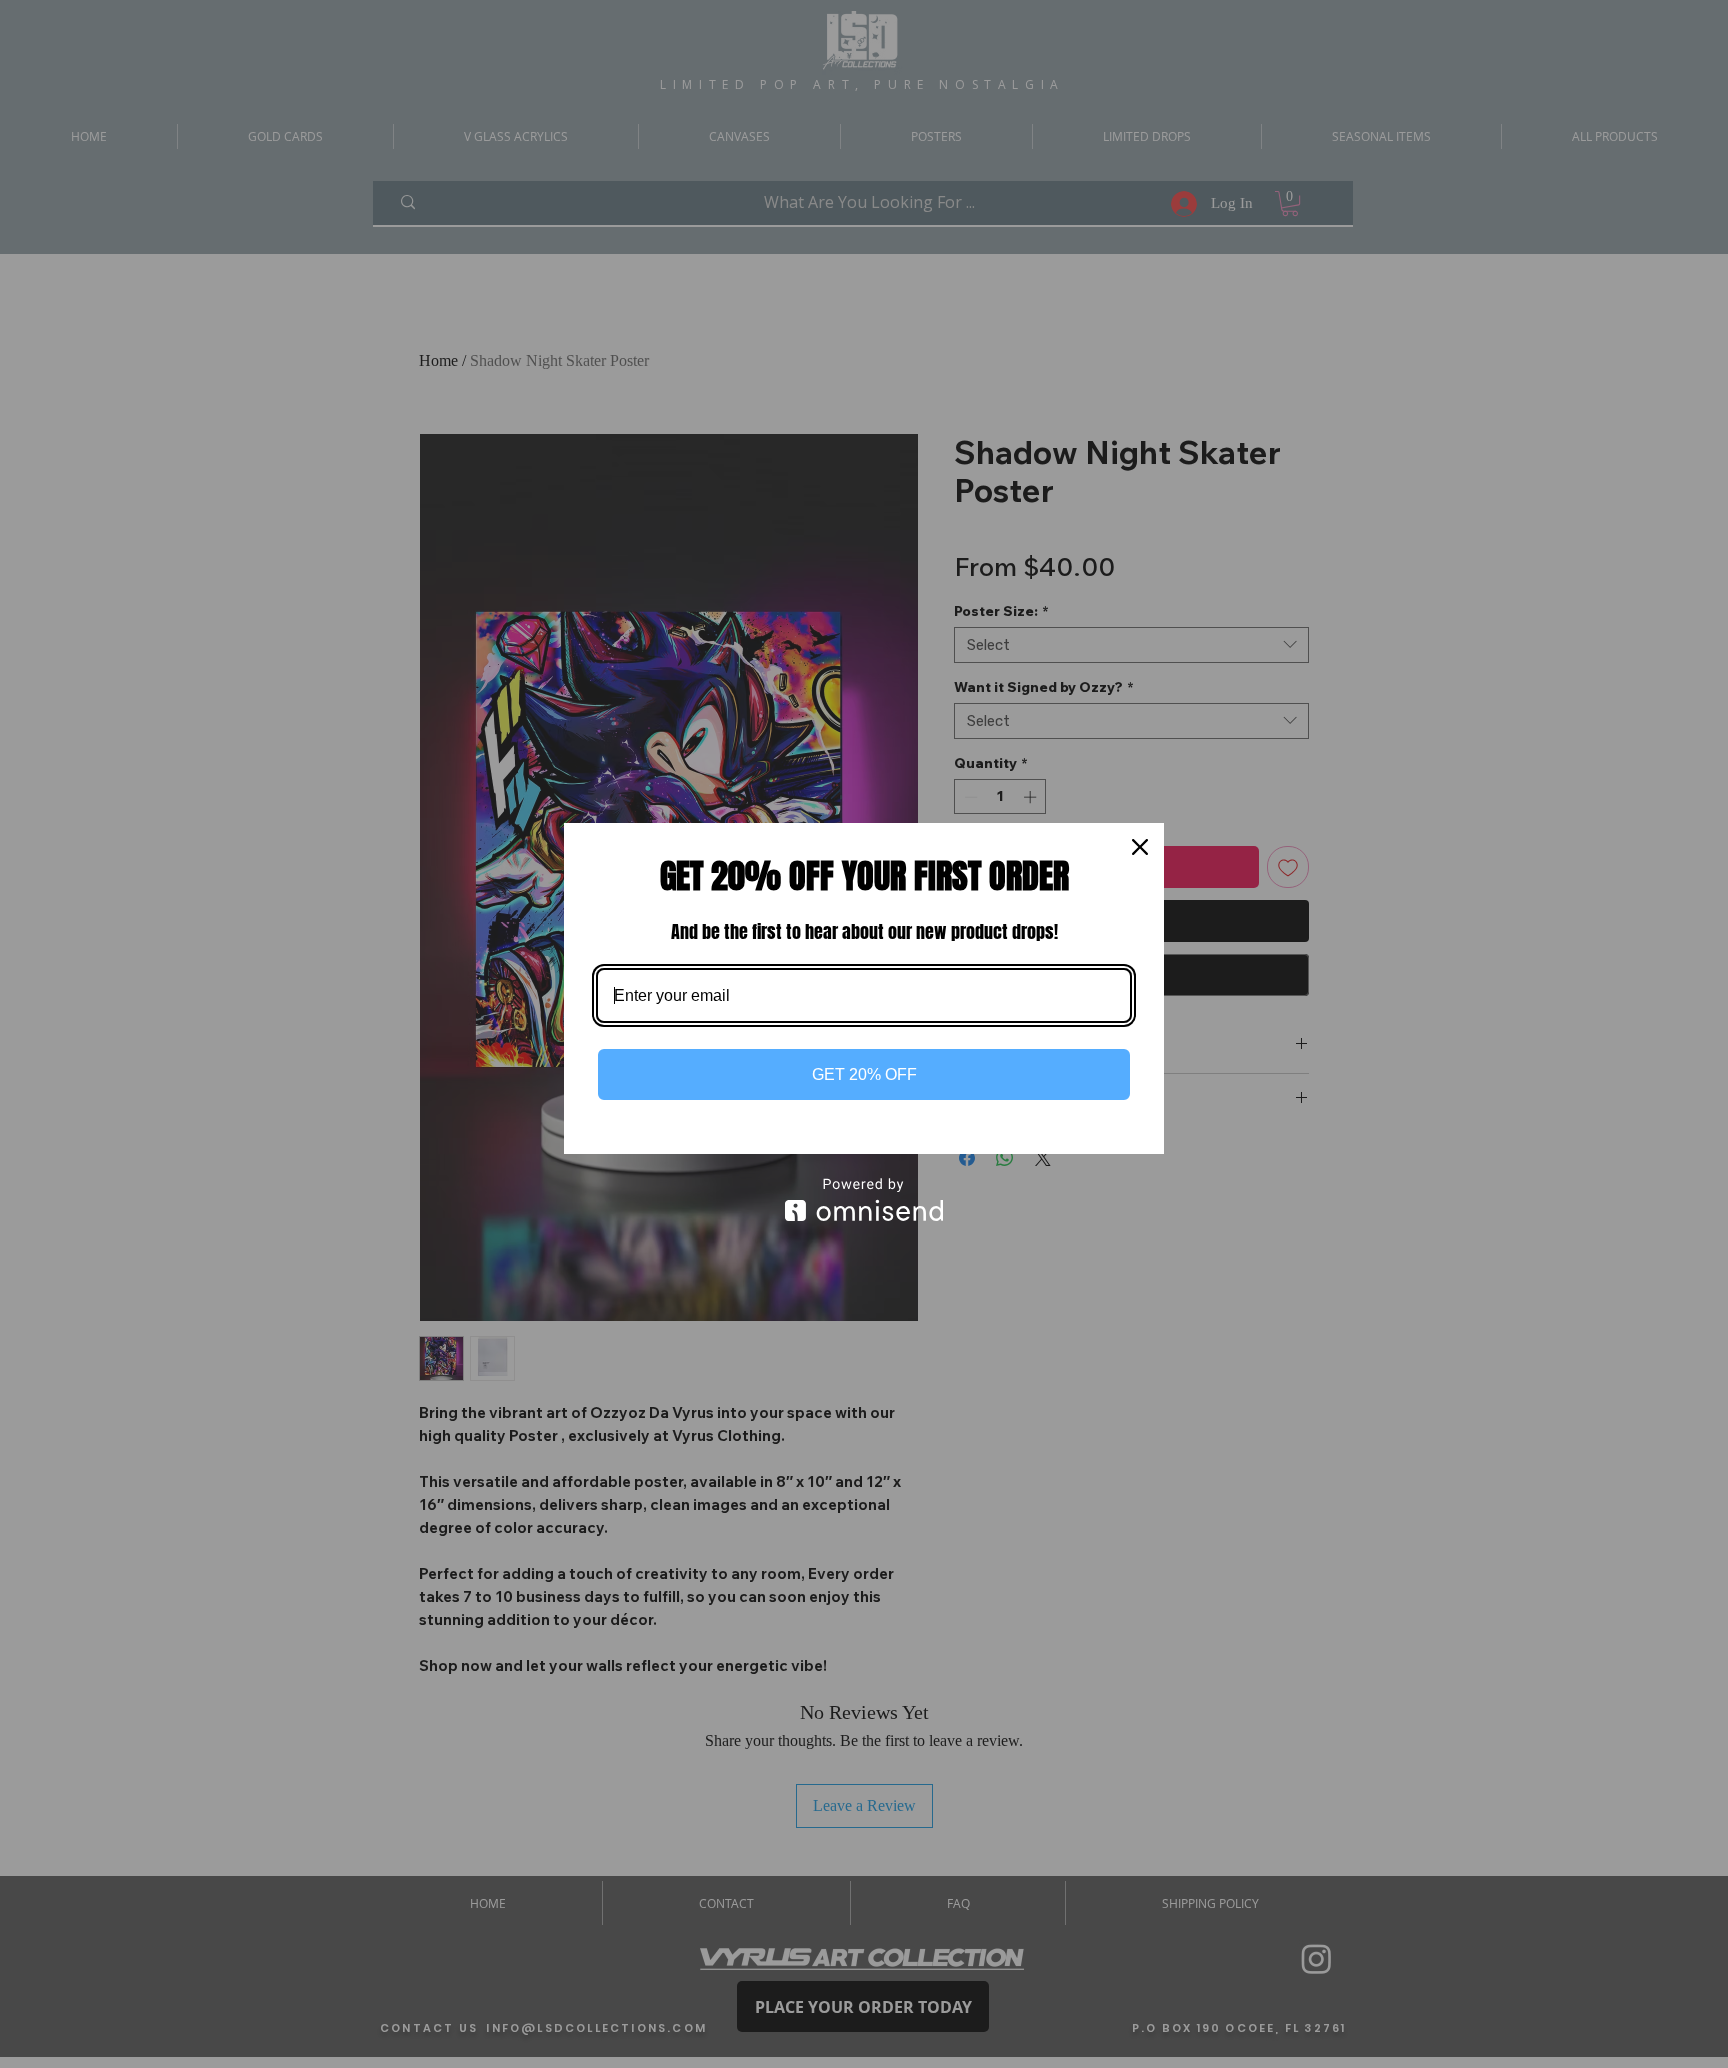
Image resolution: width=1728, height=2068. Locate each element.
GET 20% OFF (864, 1074)
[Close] (1140, 847)
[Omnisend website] (864, 1199)
